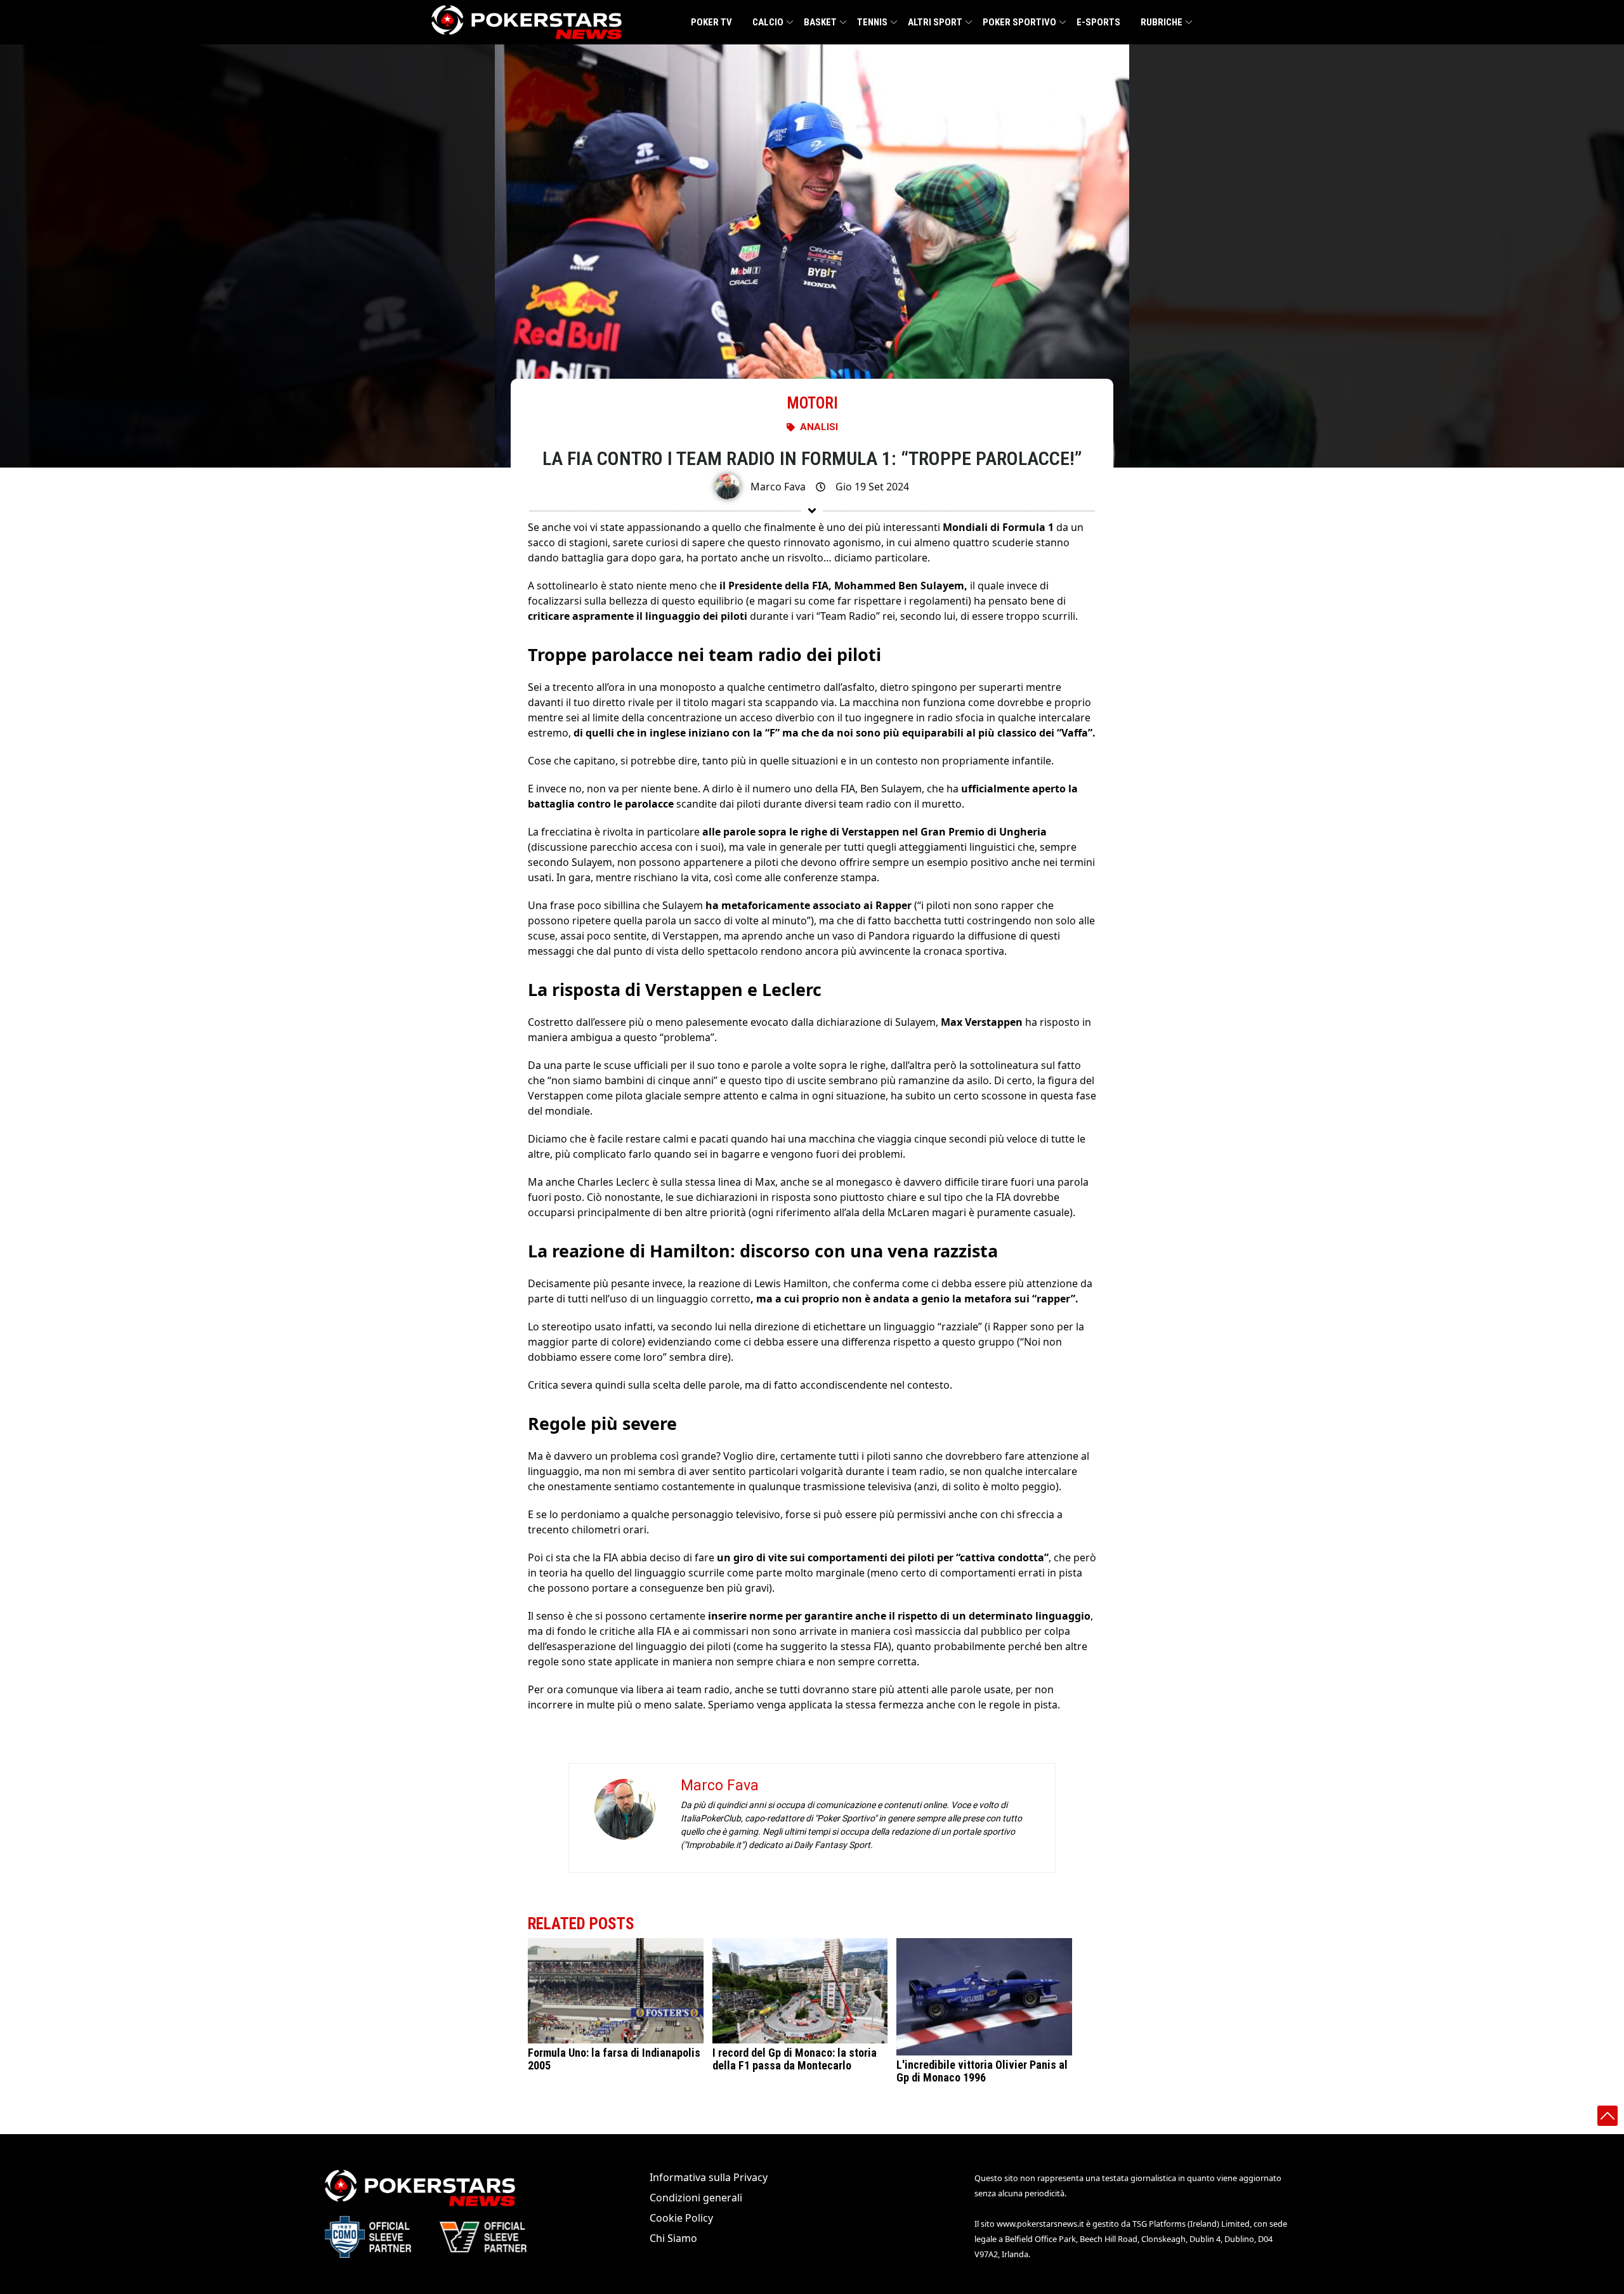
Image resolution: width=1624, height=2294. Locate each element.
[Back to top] (1608, 2116)
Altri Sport (935, 22)
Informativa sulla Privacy (709, 2177)
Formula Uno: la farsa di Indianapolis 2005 (614, 2059)
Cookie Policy (681, 2218)
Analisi (819, 427)
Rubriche (1162, 22)
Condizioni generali (696, 2198)
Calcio (768, 22)
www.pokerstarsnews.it (1040, 2224)
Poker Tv (711, 22)
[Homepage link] (527, 22)
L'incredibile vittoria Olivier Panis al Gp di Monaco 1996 (982, 2071)
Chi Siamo (673, 2238)
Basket (820, 22)
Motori (812, 403)
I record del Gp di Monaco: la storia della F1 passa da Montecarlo (795, 2059)
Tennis (872, 22)
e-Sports (1098, 22)
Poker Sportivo (1019, 22)
